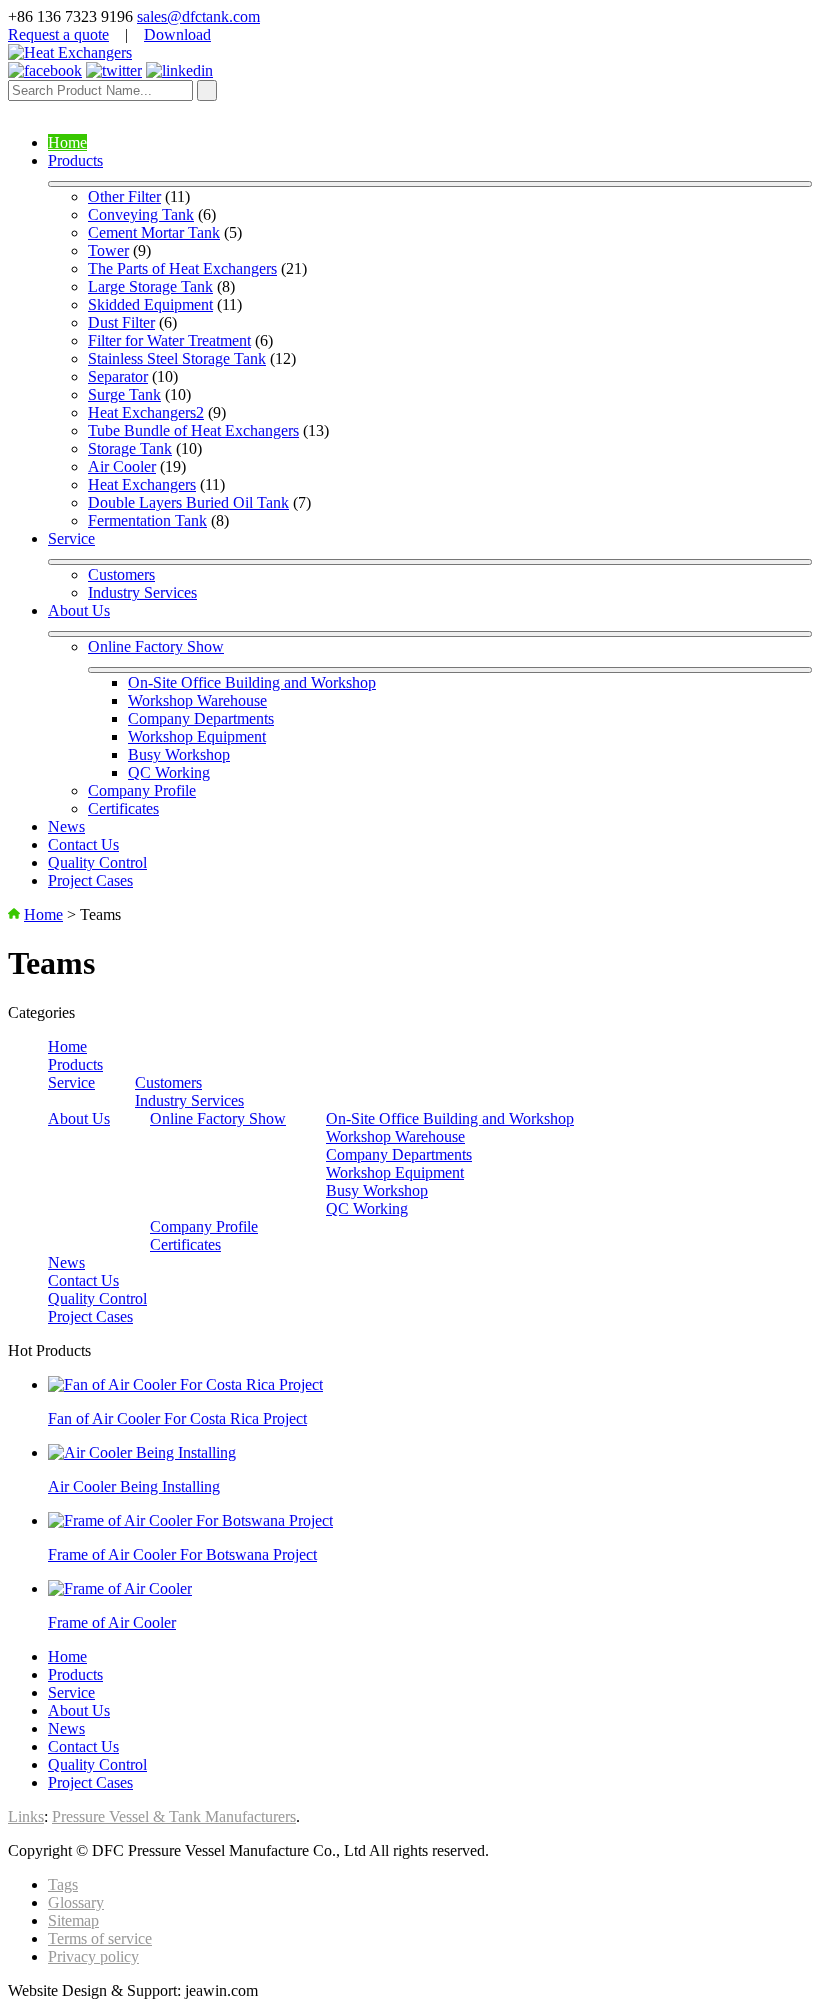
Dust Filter (121, 322)
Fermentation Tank (147, 520)
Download (177, 34)
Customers (121, 574)
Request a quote (58, 34)
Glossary (76, 1902)
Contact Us (83, 844)
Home (67, 142)
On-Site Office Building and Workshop (252, 682)
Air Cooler (122, 466)
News (66, 826)
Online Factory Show (156, 646)
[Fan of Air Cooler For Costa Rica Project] (185, 1384)
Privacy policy (93, 1956)
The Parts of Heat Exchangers (182, 268)
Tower (108, 250)
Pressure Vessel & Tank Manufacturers (174, 1816)
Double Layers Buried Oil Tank (188, 502)
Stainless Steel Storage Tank (177, 358)
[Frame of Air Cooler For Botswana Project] (190, 1520)
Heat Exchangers (142, 484)
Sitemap (73, 1920)
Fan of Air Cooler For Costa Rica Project (177, 1418)
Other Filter (124, 196)
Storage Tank (130, 448)
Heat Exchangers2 (146, 412)
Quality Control (97, 862)
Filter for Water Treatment (169, 340)
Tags (63, 1884)
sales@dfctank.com (198, 16)
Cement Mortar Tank (154, 232)
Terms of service (100, 1938)
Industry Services (142, 592)
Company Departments (201, 718)
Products (75, 160)
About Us (79, 610)
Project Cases (90, 880)
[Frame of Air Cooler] (120, 1588)
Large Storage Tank (150, 286)
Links (26, 1816)
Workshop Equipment (197, 736)
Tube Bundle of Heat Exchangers (193, 430)
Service (71, 538)
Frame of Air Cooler (112, 1622)
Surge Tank (124, 394)
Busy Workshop (179, 754)
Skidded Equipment (150, 304)
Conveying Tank (141, 214)
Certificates (123, 808)
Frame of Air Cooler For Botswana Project (182, 1554)
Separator (118, 376)
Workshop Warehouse (197, 700)
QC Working (169, 772)
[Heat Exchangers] (70, 52)
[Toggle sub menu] (430, 184)
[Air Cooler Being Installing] (142, 1452)
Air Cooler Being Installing (134, 1486)
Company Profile (142, 790)
